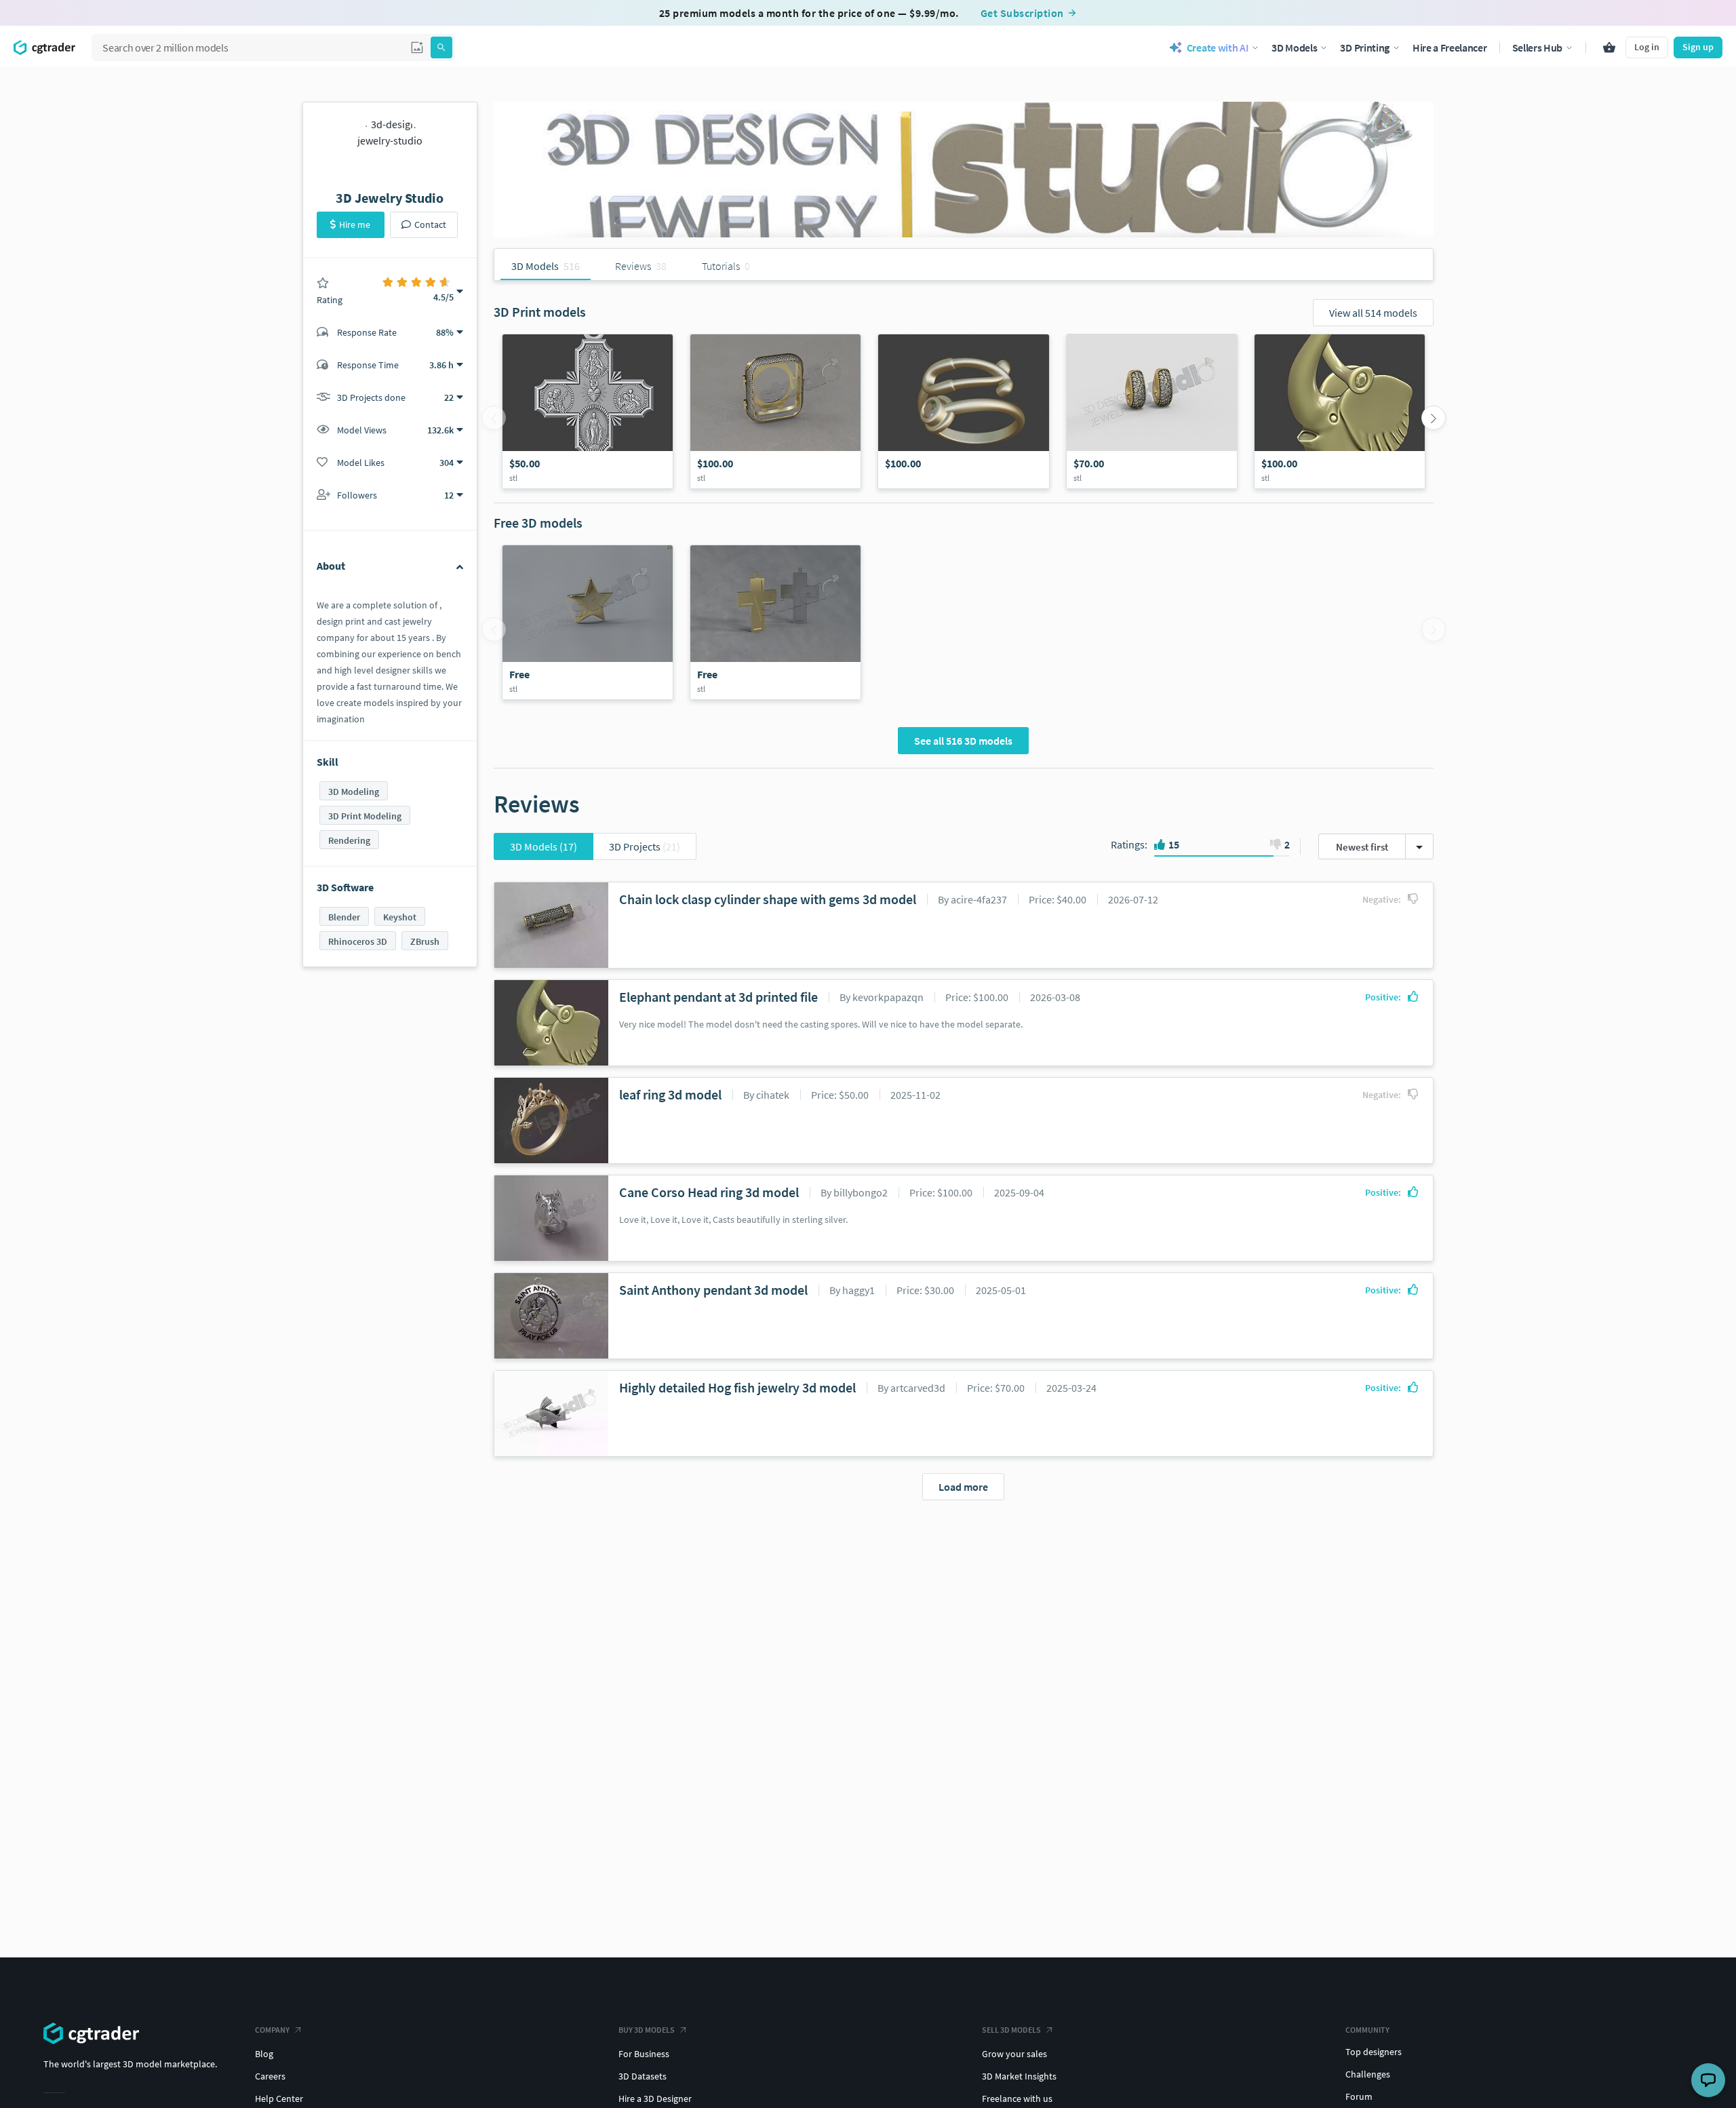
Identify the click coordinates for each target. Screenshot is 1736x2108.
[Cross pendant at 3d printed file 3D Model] (588, 411)
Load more (963, 1487)
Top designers (1374, 2052)
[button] (417, 47)
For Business (644, 2054)
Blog (264, 2054)
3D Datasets (643, 2076)
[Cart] (1609, 47)
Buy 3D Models (647, 2030)
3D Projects (645, 846)
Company (272, 2030)
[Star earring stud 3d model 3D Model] (588, 622)
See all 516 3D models (963, 741)
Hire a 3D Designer (655, 2099)
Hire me (355, 225)
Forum (1359, 2096)
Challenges (1368, 2074)
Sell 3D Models (1011, 2030)
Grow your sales (1014, 2054)
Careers (270, 2076)
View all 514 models (1373, 313)
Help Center (279, 2099)
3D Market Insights (1019, 2076)
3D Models (544, 846)
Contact (430, 225)
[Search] (441, 47)
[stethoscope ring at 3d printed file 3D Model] (963, 411)
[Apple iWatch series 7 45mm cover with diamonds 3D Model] (775, 411)
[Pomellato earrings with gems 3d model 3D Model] (1152, 411)
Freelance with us (1017, 2099)
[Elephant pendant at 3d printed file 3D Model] (1340, 411)
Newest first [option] (1362, 847)
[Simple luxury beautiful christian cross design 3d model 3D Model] (775, 622)
